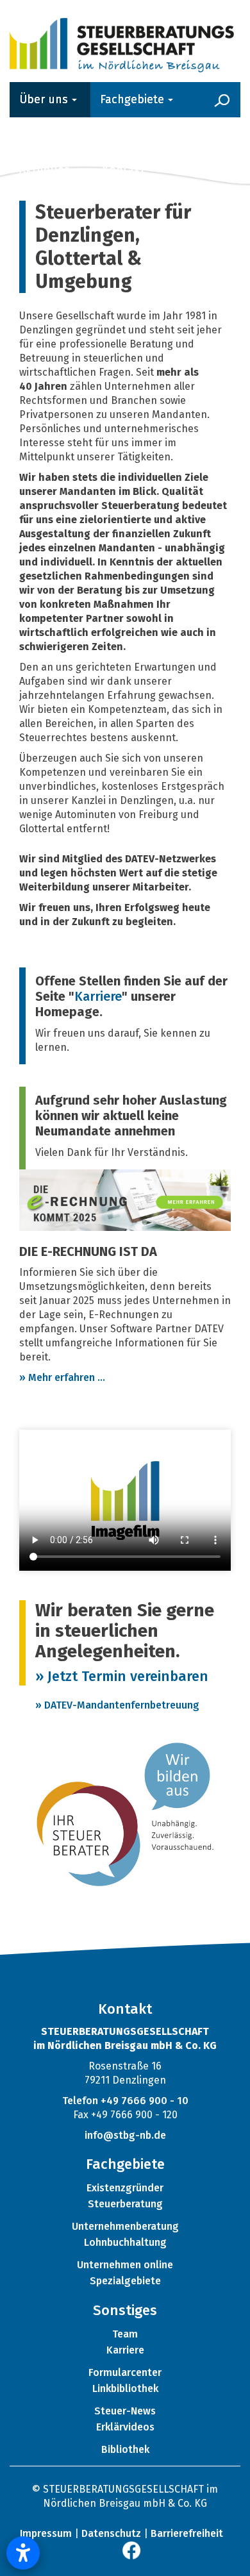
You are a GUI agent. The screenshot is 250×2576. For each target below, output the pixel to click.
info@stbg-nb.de (125, 2135)
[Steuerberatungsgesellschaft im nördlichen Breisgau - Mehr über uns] (122, 43)
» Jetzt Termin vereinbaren (122, 1676)
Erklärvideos (125, 2427)
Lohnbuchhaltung (125, 2242)
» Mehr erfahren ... (62, 1377)
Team (125, 2334)
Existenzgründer (125, 2188)
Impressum (46, 2533)
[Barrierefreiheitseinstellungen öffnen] (23, 2553)
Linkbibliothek (125, 2388)
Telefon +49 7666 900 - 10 (125, 2101)
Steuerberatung (125, 2204)
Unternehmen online (125, 2265)
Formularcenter (125, 2372)
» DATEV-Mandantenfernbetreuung (117, 1705)
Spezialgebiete (125, 2281)
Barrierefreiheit (187, 2533)
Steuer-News (125, 2411)
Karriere (98, 996)
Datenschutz (111, 2533)
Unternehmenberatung (125, 2226)
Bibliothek (125, 2449)
